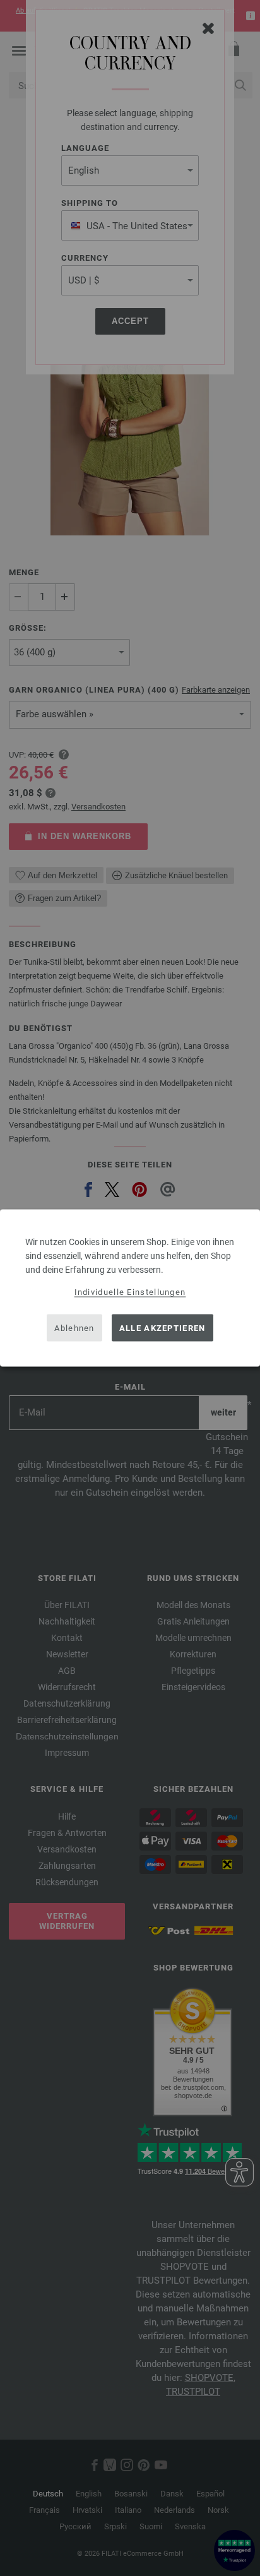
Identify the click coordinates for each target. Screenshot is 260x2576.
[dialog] (130, 1288)
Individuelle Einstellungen (130, 1292)
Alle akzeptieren (162, 1327)
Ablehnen (74, 1327)
